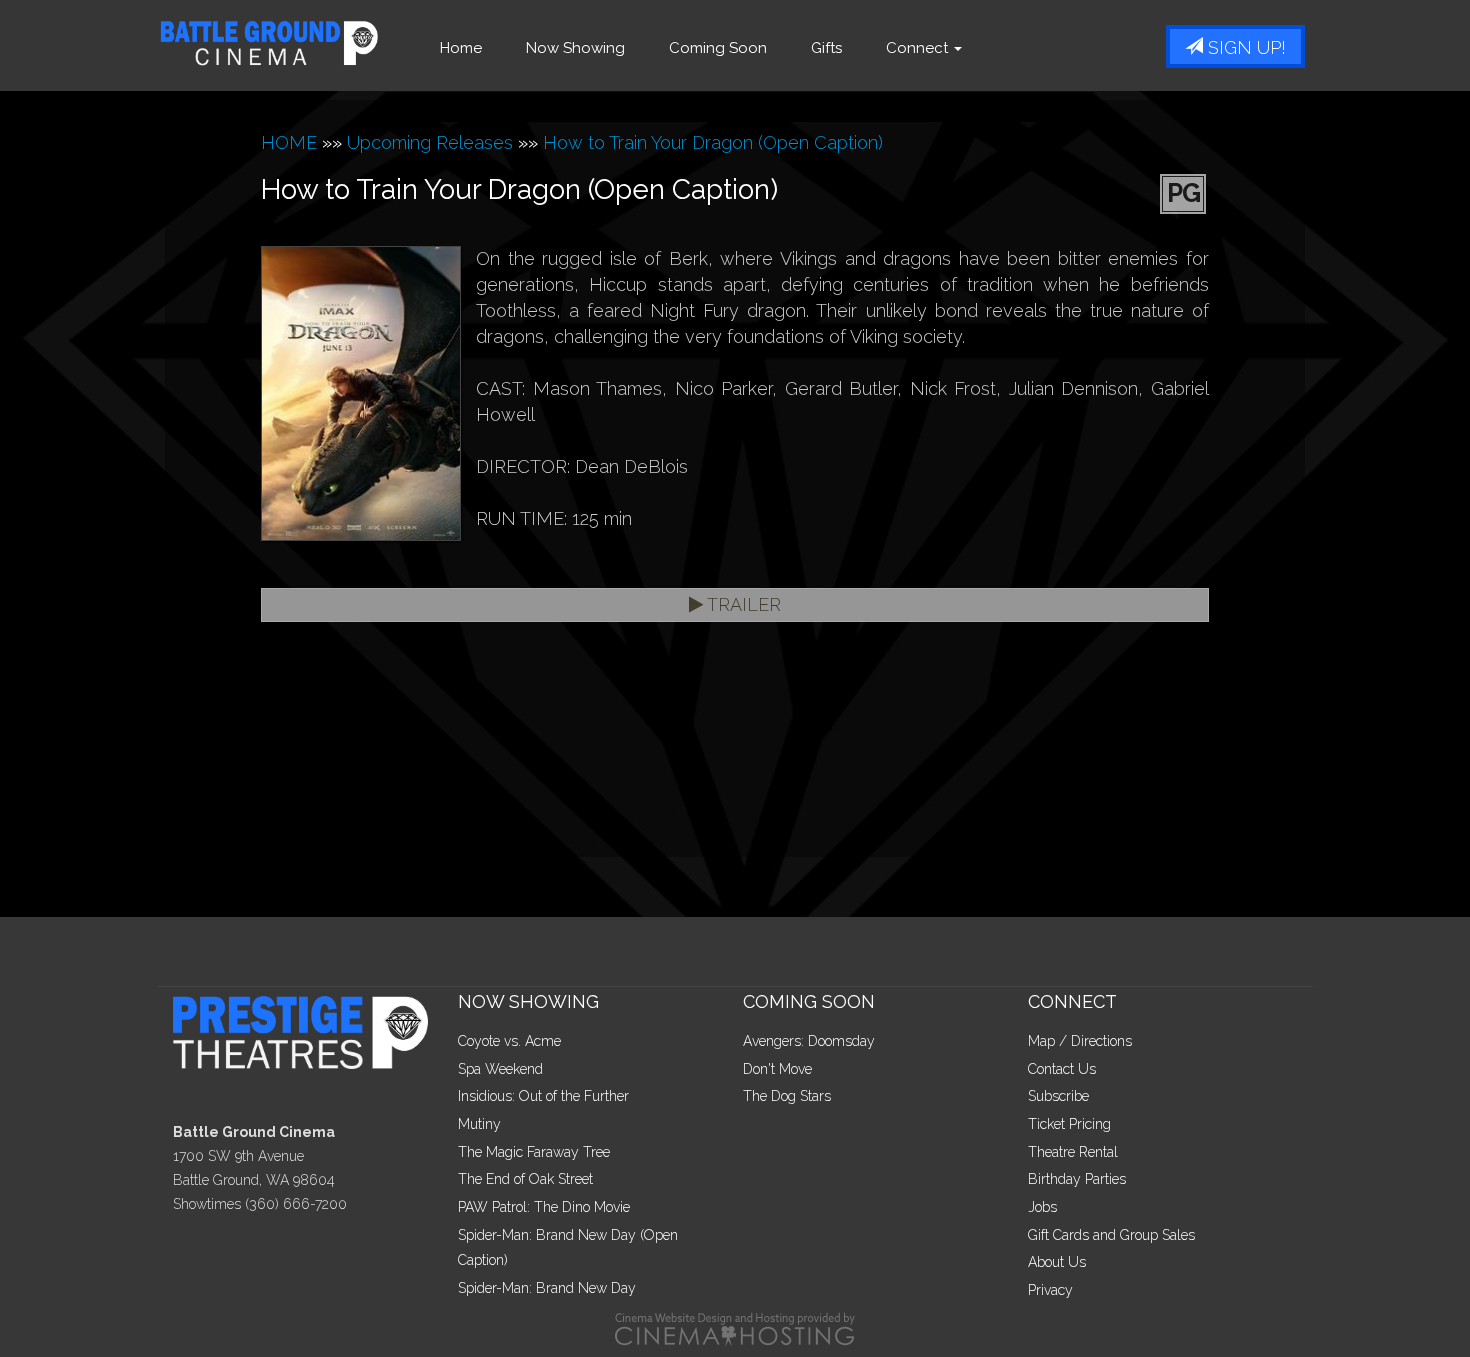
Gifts (826, 48)
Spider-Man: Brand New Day (547, 1288)
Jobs (1042, 1207)
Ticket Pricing (1069, 1124)
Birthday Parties (1077, 1179)
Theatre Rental (1073, 1152)
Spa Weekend (500, 1069)
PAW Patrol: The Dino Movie (544, 1207)
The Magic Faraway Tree (534, 1152)
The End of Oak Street (525, 1179)
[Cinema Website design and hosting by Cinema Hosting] (735, 1328)
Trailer (742, 604)
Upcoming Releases (430, 142)
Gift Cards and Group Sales (1111, 1235)
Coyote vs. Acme (509, 1041)
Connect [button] (919, 48)
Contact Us (1062, 1069)
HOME (289, 142)
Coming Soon (718, 48)
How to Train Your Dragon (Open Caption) (713, 142)
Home (461, 48)
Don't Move (777, 1069)
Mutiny (479, 1124)
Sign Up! (1244, 47)
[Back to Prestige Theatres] (308, 1030)
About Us (1057, 1262)
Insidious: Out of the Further (543, 1096)
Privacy (1050, 1290)
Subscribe (1058, 1096)
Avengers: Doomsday (809, 1041)
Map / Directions (1080, 1041)
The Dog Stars (787, 1096)
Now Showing (575, 48)
